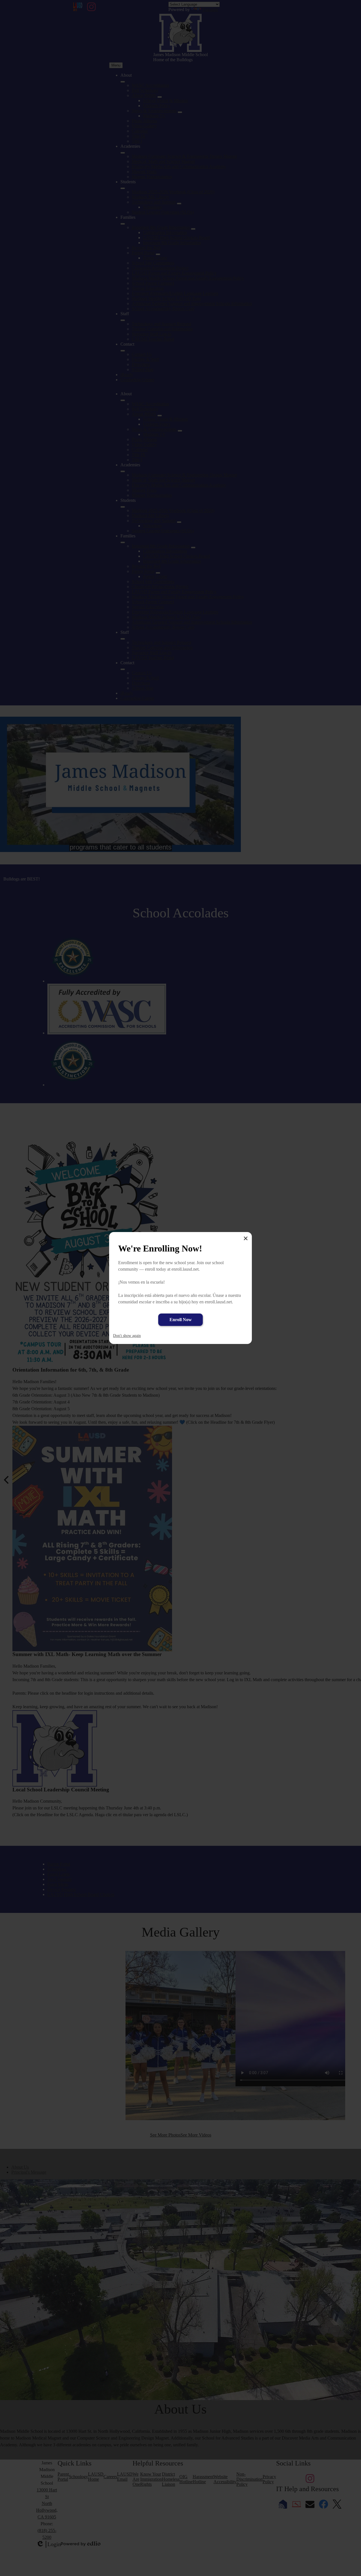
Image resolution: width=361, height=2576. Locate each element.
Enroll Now (181, 1320)
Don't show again (127, 1336)
